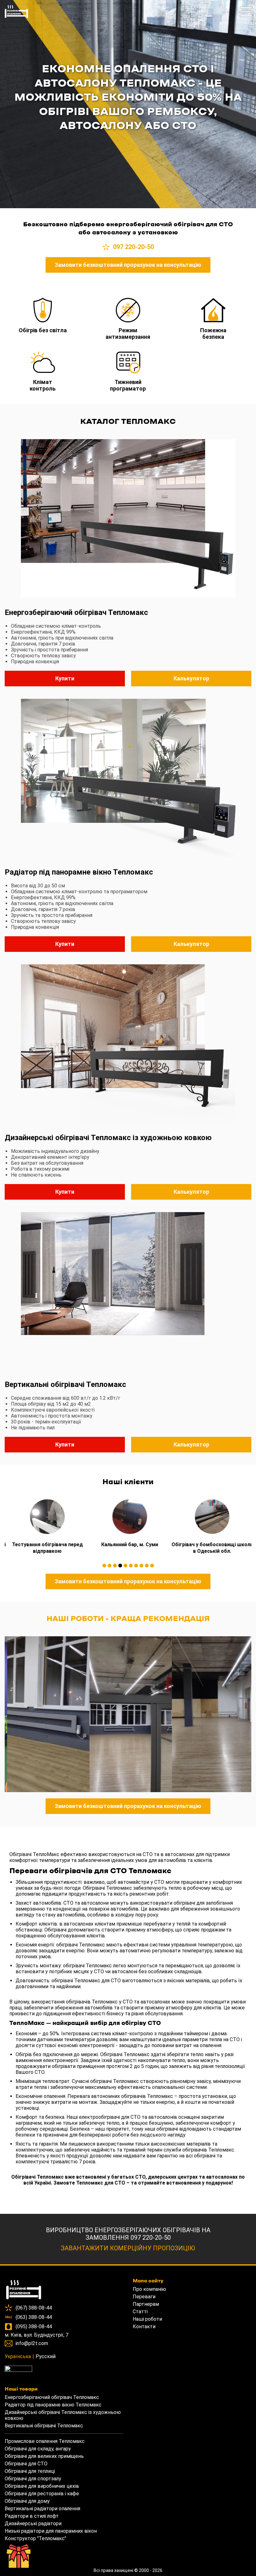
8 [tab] (141, 1566)
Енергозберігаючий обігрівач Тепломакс (76, 612)
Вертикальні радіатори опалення (42, 2509)
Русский (46, 2356)
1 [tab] (104, 1566)
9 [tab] (147, 1566)
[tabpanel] (46, 1524)
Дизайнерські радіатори (33, 2523)
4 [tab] (120, 1566)
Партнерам (146, 2304)
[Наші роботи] (46, 1714)
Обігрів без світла (43, 330)
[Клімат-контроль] (43, 362)
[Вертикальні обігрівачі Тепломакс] (128, 1291)
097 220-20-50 (133, 247)
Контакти (144, 2327)
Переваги (144, 2297)
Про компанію (149, 2289)
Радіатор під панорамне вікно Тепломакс (79, 872)
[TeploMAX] (64, 2290)
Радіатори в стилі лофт (32, 2516)
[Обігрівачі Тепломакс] (16, 18)
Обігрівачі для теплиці (30, 2471)
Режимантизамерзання (128, 333)
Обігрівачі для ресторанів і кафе (42, 2494)
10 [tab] (152, 1566)
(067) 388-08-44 (34, 2308)
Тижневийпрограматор (128, 385)
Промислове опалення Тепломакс (45, 2441)
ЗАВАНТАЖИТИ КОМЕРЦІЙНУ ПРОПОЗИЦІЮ (128, 2248)
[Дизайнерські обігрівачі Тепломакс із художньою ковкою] (128, 1044)
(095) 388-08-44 (34, 2327)
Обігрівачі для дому (27, 2501)
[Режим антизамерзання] (128, 311)
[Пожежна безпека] (213, 311)
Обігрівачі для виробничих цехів (42, 2486)
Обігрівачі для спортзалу (33, 2479)
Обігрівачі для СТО (26, 2464)
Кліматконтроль (43, 385)
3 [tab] (115, 1566)
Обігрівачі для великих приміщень (44, 2456)
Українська (18, 2356)
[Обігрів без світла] (43, 311)
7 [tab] (136, 1566)
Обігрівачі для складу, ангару (38, 2449)
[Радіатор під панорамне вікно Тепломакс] (128, 779)
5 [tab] (126, 1566)
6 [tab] (131, 1566)
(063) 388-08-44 (34, 2317)
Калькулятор (191, 678)
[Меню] (246, 15)
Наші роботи (147, 2319)
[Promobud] (64, 2370)
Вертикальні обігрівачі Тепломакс (65, 1384)
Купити (65, 678)
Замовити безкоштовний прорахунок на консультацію (128, 265)
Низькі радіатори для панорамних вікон (51, 2531)
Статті (140, 2312)
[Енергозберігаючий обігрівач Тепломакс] (128, 519)
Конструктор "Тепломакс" (35, 2538)
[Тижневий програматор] (128, 362)
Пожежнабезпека (213, 333)
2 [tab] (110, 1566)
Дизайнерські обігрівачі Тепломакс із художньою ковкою (108, 1138)
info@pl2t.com (32, 2343)
